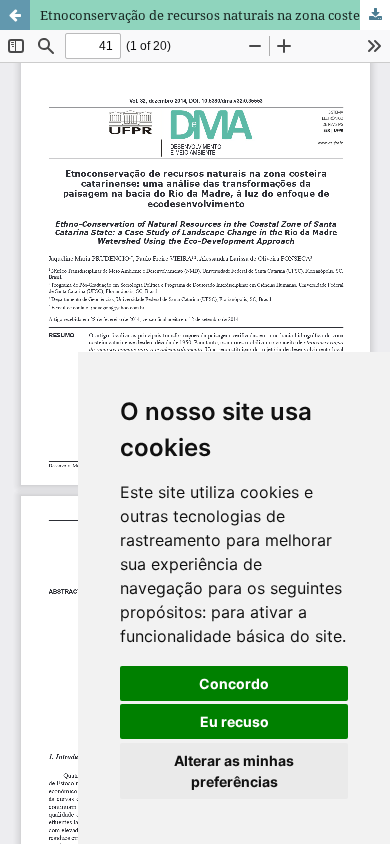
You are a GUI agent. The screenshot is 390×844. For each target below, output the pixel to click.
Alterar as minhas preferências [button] (234, 771)
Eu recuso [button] (234, 721)
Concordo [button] (234, 683)
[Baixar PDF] (375, 15)
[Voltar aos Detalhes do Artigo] (15, 15)
